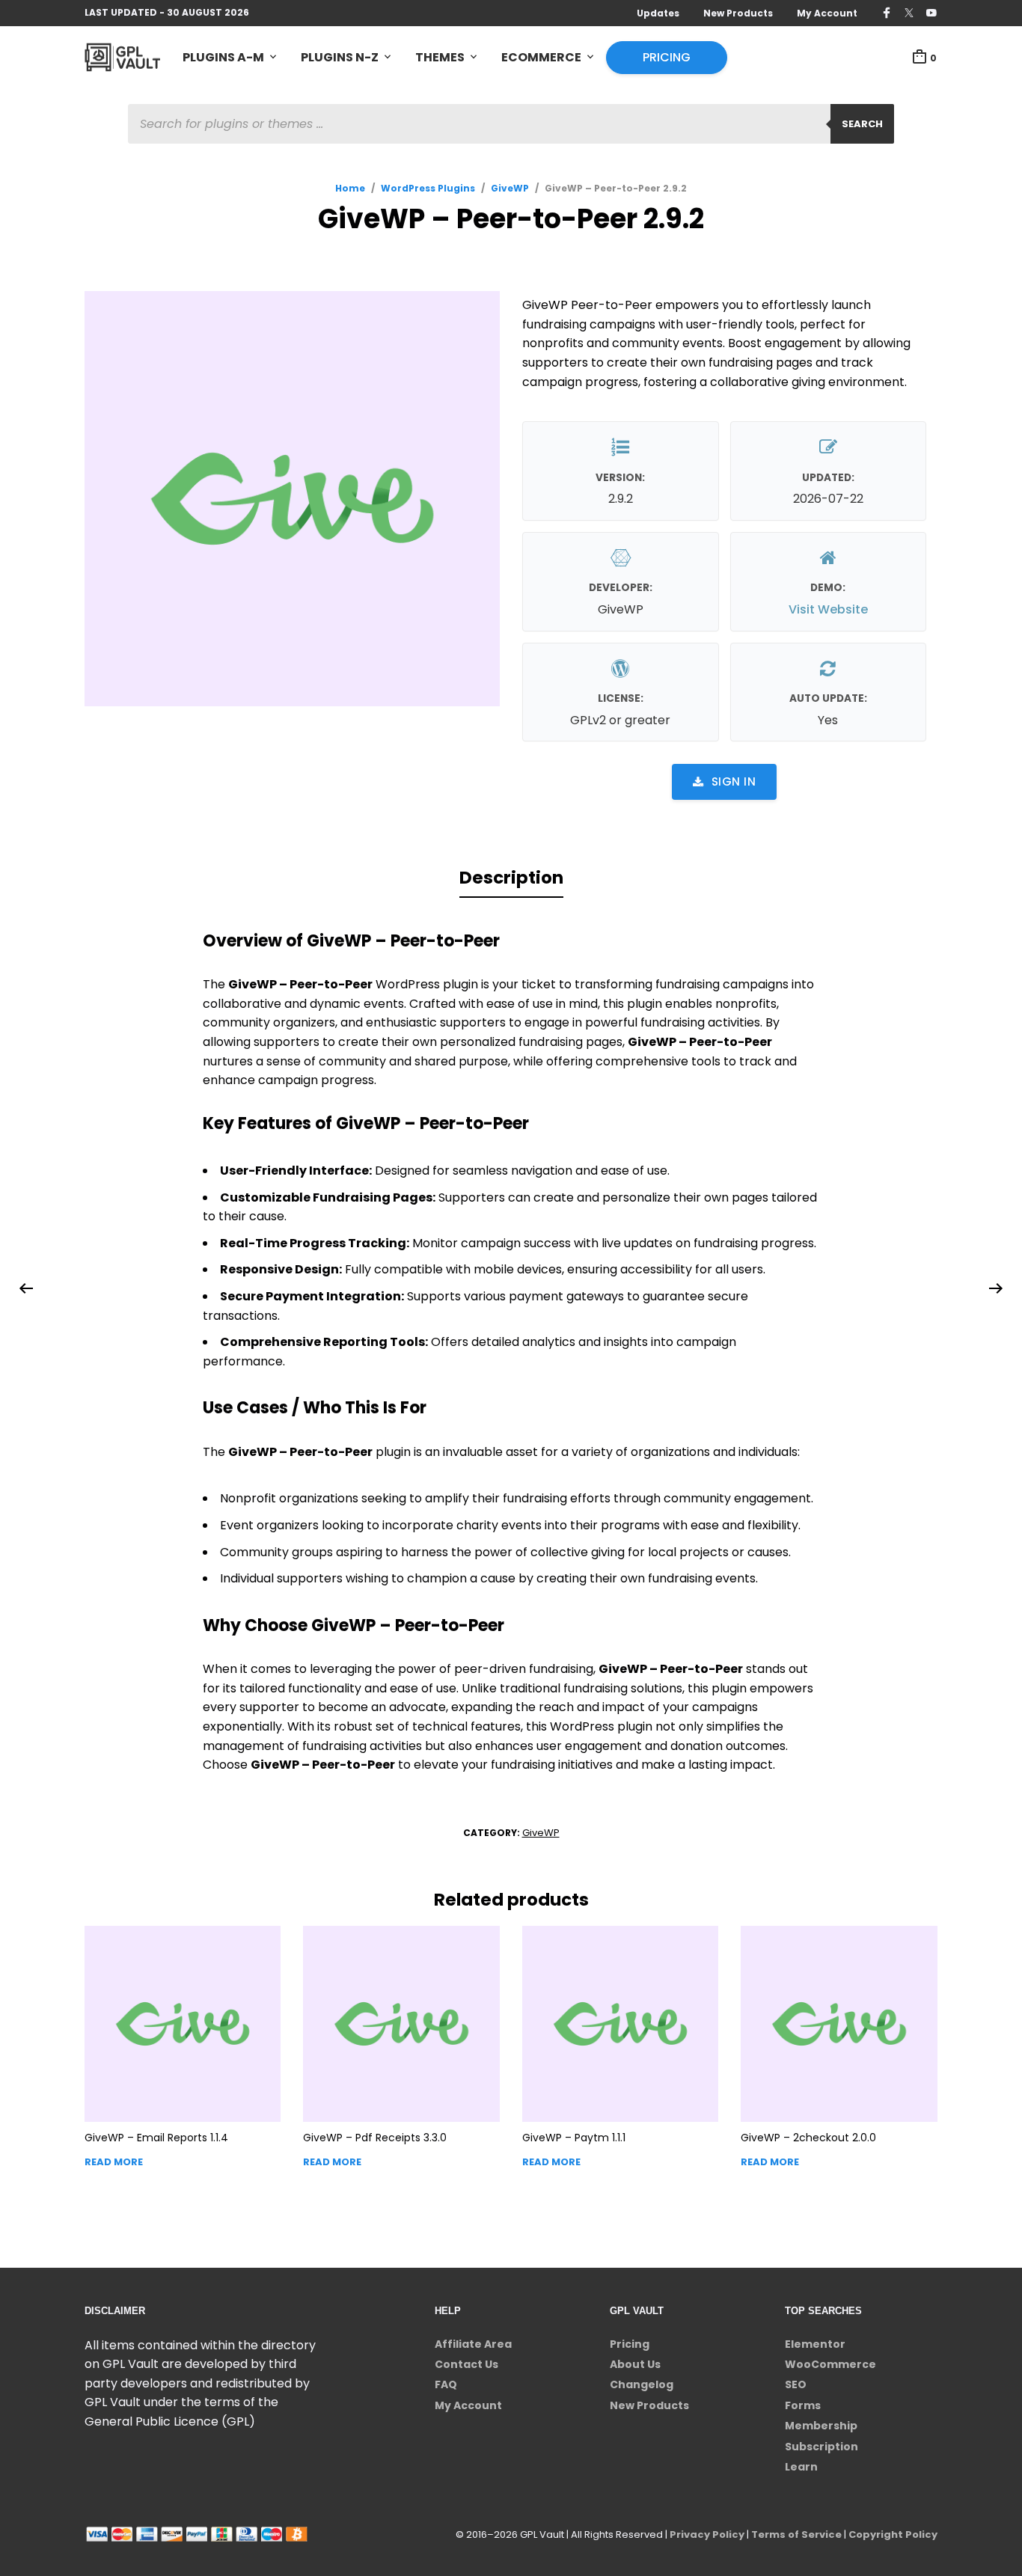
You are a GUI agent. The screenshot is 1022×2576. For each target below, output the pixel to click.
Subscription (821, 2447)
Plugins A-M (223, 57)
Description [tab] (511, 878)
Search (862, 124)
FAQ (446, 2384)
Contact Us (466, 2364)
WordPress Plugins (428, 188)
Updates (658, 13)
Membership (821, 2426)
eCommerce (541, 57)
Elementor (815, 2344)
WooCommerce (830, 2364)
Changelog (642, 2384)
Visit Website (828, 609)
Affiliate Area (473, 2344)
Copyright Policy (893, 2534)
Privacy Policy (707, 2534)
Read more (114, 2162)
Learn (801, 2467)
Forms (803, 2405)
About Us (635, 2364)
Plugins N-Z (340, 57)
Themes (440, 57)
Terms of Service (796, 2534)
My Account (827, 13)
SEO (796, 2384)
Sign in (734, 781)
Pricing (667, 57)
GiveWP (510, 188)
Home (350, 188)
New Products (738, 13)
